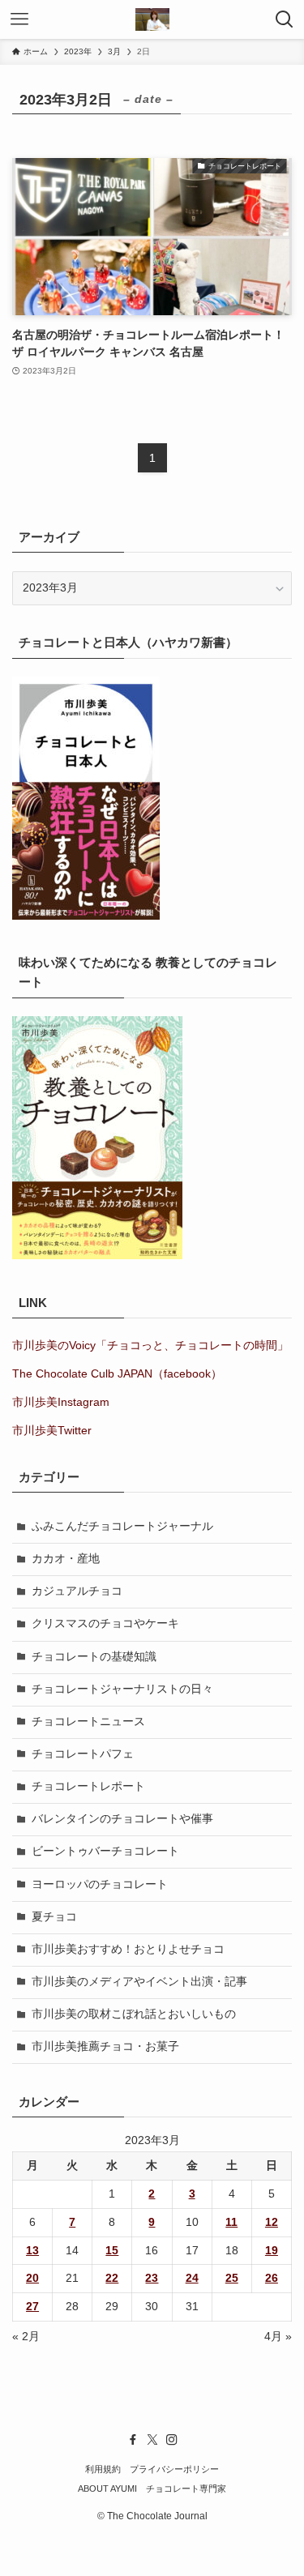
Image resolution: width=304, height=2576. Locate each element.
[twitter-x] (152, 2440)
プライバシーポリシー (174, 2469)
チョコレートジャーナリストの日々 (122, 1689)
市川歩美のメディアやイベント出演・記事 (139, 1982)
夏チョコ (54, 1917)
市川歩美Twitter (52, 1431)
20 (32, 2278)
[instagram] (172, 2440)
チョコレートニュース (88, 1722)
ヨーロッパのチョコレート (100, 1884)
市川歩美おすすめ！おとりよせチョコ (128, 1949)
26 (272, 2278)
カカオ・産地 (66, 1559)
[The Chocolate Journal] (152, 19)
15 (112, 2251)
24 (192, 2278)
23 (152, 2278)
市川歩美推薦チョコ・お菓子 (105, 2046)
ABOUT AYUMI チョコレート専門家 (152, 2488)
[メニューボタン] (19, 19)
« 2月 (26, 2337)
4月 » (278, 2337)
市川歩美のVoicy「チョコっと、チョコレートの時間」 (150, 1346)
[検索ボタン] (285, 19)
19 (272, 2251)
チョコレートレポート (88, 1786)
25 (232, 2278)
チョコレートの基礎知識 (94, 1657)
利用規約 (103, 2469)
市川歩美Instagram (61, 1402)
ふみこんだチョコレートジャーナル (122, 1526)
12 (272, 2222)
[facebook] (133, 2440)
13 (32, 2251)
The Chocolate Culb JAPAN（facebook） (117, 1374)
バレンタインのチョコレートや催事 (122, 1819)
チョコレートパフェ (83, 1754)
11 (231, 2222)
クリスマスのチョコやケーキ (105, 1623)
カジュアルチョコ (77, 1591)
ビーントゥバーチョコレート (105, 1851)
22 (112, 2278)
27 (32, 2307)
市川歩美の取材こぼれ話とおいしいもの (134, 2014)
